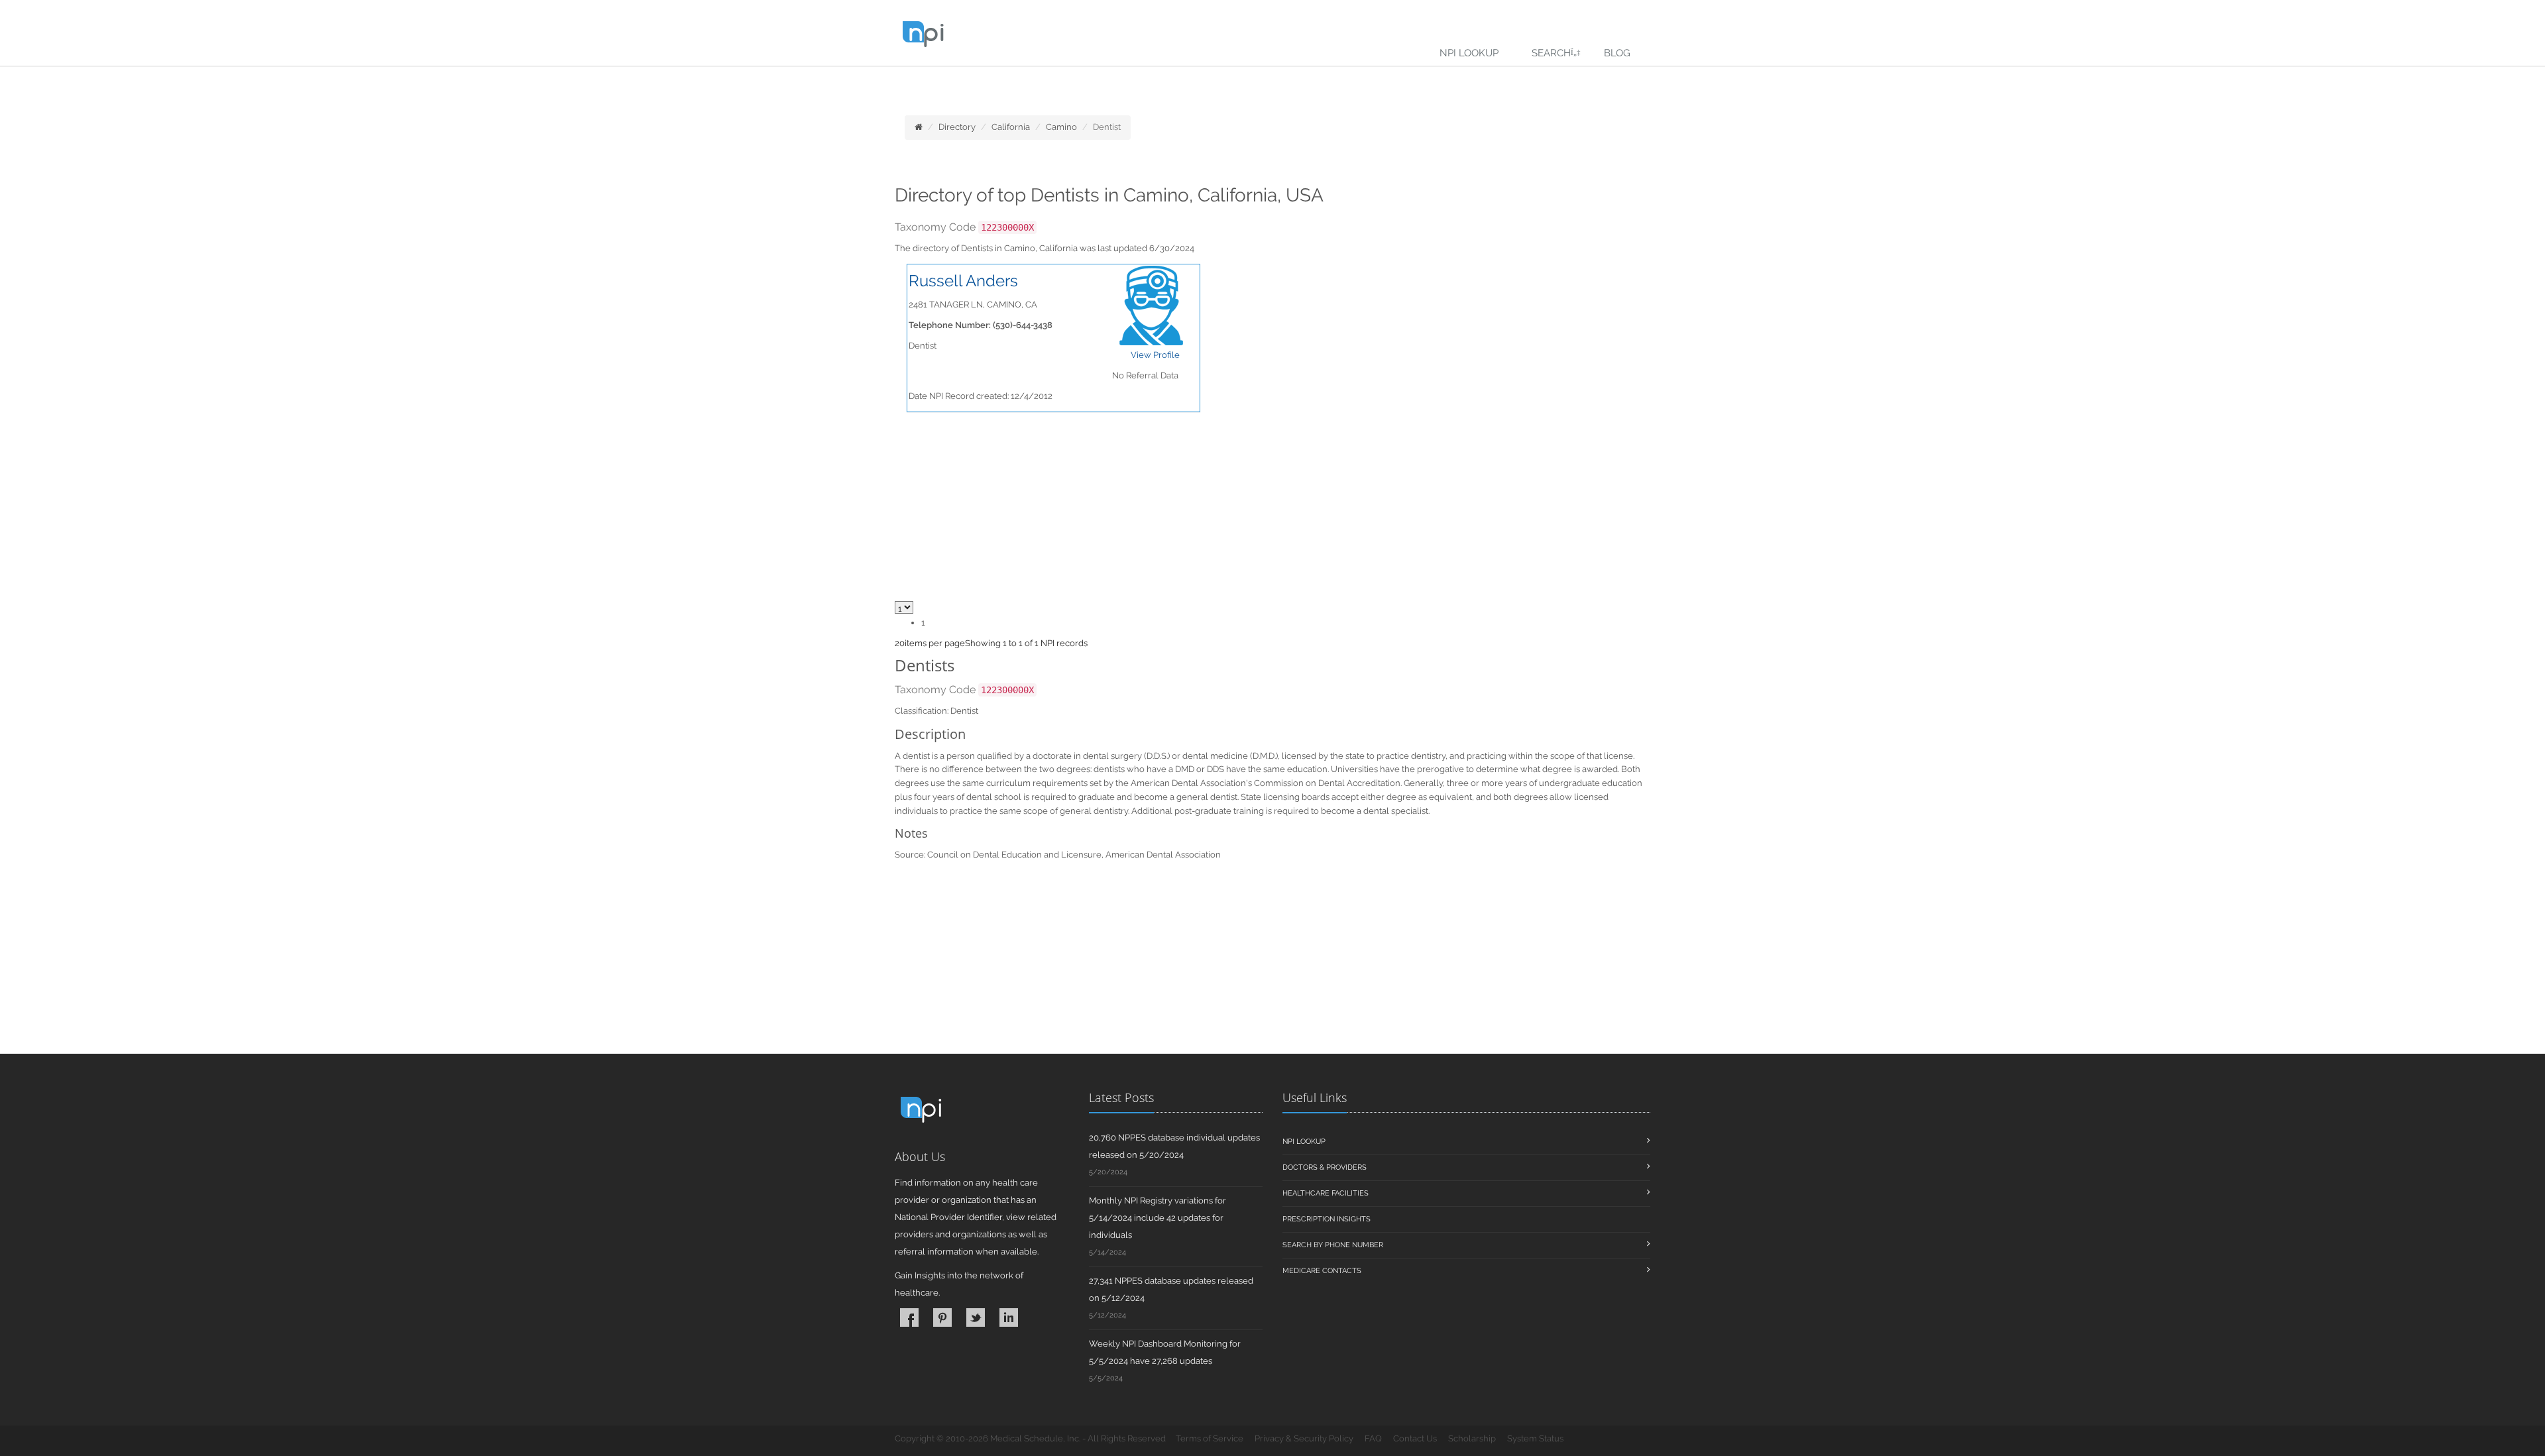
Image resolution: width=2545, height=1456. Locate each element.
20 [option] (900, 643)
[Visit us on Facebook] (909, 1317)
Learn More (292, 84)
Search (1551, 53)
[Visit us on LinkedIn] (1009, 1317)
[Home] (919, 127)
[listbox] (900, 643)
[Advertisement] (1272, 961)
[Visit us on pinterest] (942, 1317)
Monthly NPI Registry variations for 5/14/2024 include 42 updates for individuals (1158, 1218)
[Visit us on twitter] (976, 1317)
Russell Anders (963, 281)
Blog (1617, 53)
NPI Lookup (1469, 53)
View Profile (1155, 355)
